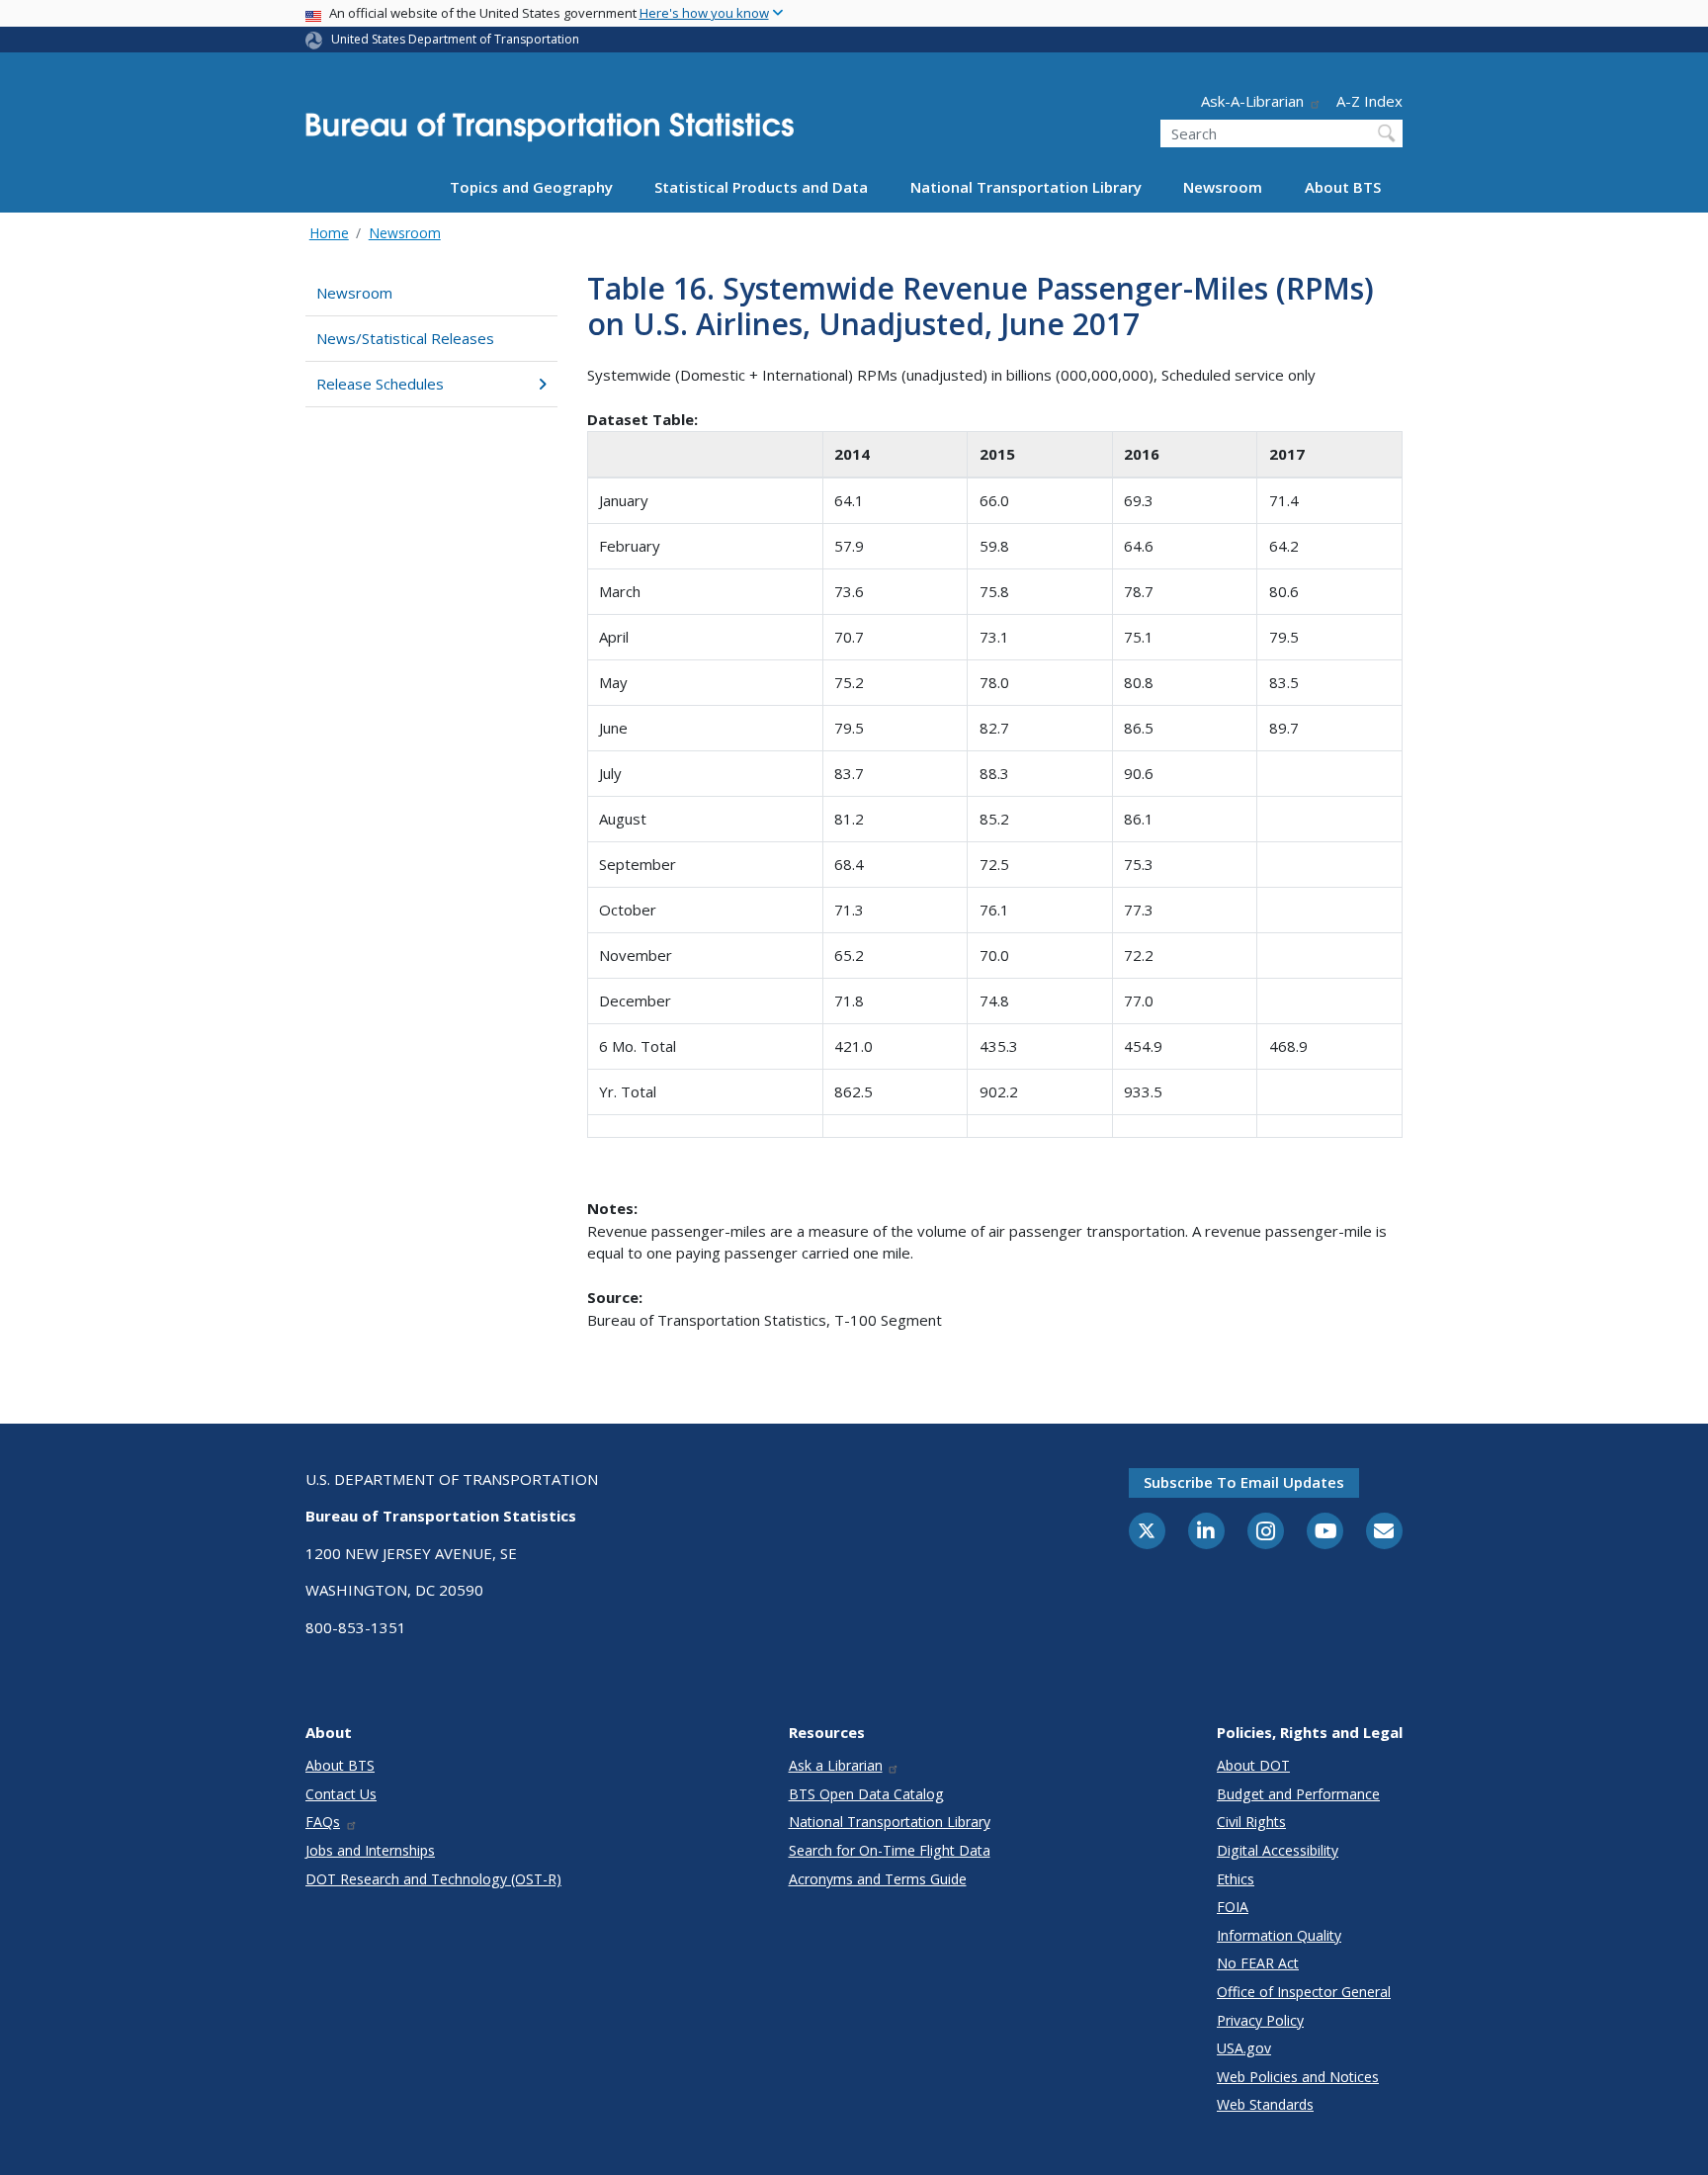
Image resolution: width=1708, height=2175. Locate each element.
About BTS (1343, 187)
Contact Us (341, 1794)
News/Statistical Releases (405, 338)
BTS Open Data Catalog (866, 1794)
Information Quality (1279, 1935)
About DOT (1253, 1765)
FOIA (1233, 1907)
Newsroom (1223, 187)
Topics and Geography (531, 187)
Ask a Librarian (836, 1765)
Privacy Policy (1260, 2020)
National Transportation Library (1026, 187)
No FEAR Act (1258, 1963)
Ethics (1236, 1879)
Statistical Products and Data (761, 187)
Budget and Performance (1298, 1794)
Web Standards (1265, 2104)
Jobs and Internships (370, 1850)
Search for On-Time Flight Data (890, 1850)
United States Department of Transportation (455, 39)
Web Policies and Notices (1298, 2077)
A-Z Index (1369, 101)
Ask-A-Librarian (1252, 101)
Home (329, 233)
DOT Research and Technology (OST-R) (433, 1879)
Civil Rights (1251, 1822)
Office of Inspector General (1304, 1992)
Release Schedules (380, 384)
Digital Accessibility (1278, 1850)
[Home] (550, 133)
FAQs (323, 1822)
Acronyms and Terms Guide (878, 1879)
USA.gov (1244, 2048)
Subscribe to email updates (1244, 1482)
